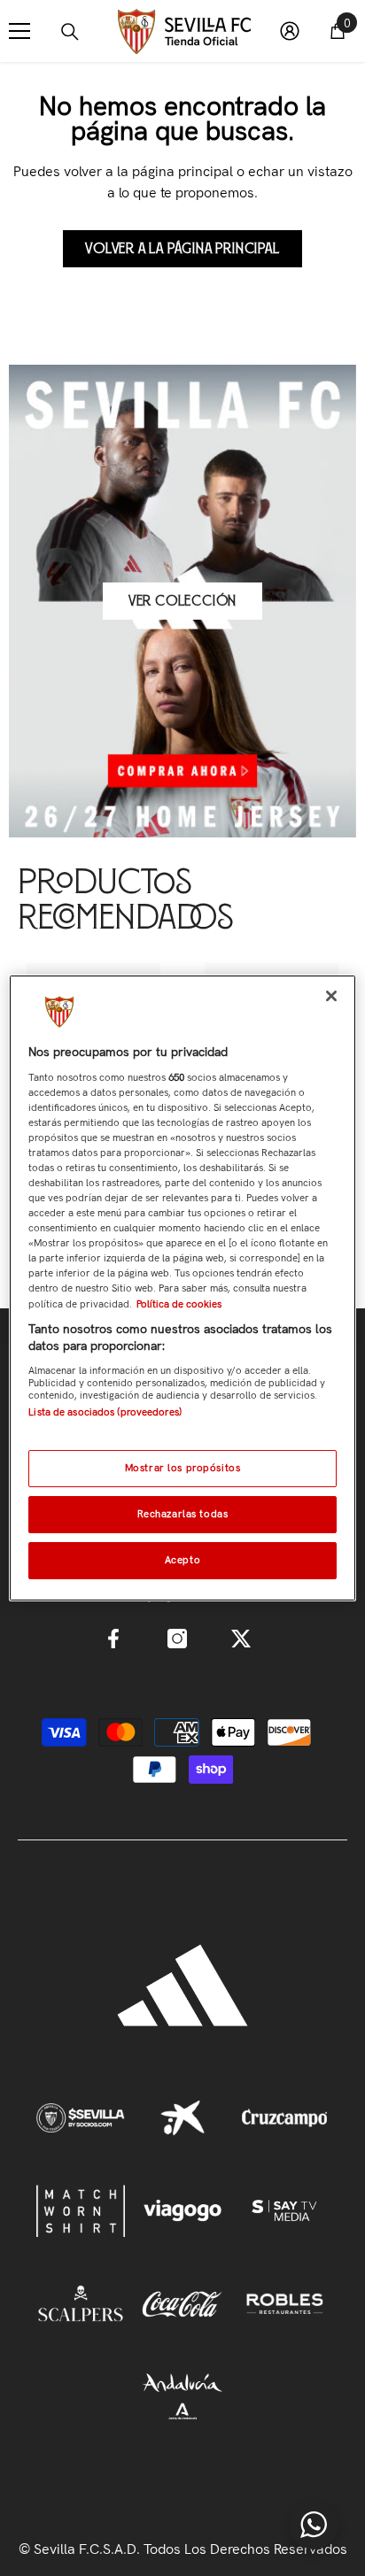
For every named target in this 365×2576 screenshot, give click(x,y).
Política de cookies (179, 1304)
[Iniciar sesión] (290, 31)
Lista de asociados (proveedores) (105, 1412)
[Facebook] (113, 1639)
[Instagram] (177, 1639)
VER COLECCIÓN (182, 601)
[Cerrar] (331, 996)
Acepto (182, 1560)
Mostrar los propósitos (183, 1468)
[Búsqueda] (70, 32)
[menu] (19, 31)
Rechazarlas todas (183, 1514)
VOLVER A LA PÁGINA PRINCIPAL (182, 249)
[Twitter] (241, 1639)
